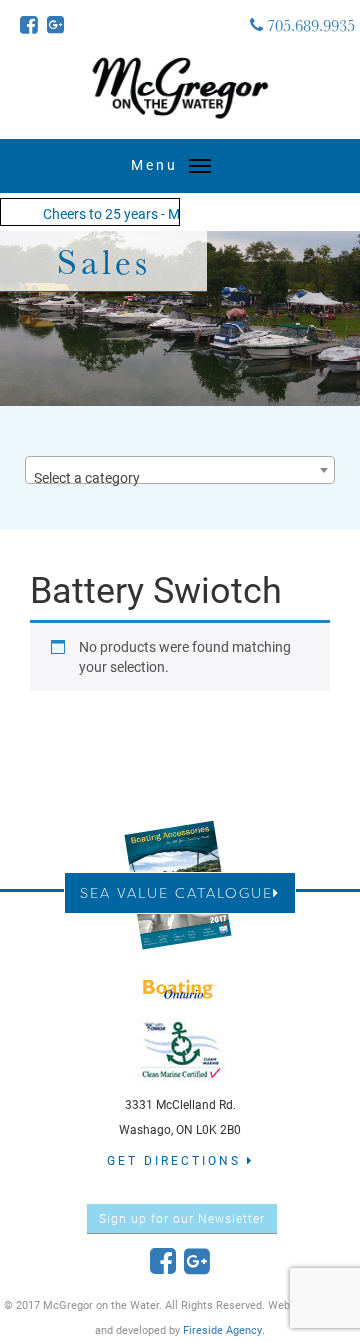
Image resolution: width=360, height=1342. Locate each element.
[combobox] (180, 470)
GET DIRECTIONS (177, 1160)
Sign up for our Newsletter (182, 1218)
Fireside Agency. (224, 1329)
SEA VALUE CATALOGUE (176, 892)
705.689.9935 (309, 25)
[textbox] (180, 478)
